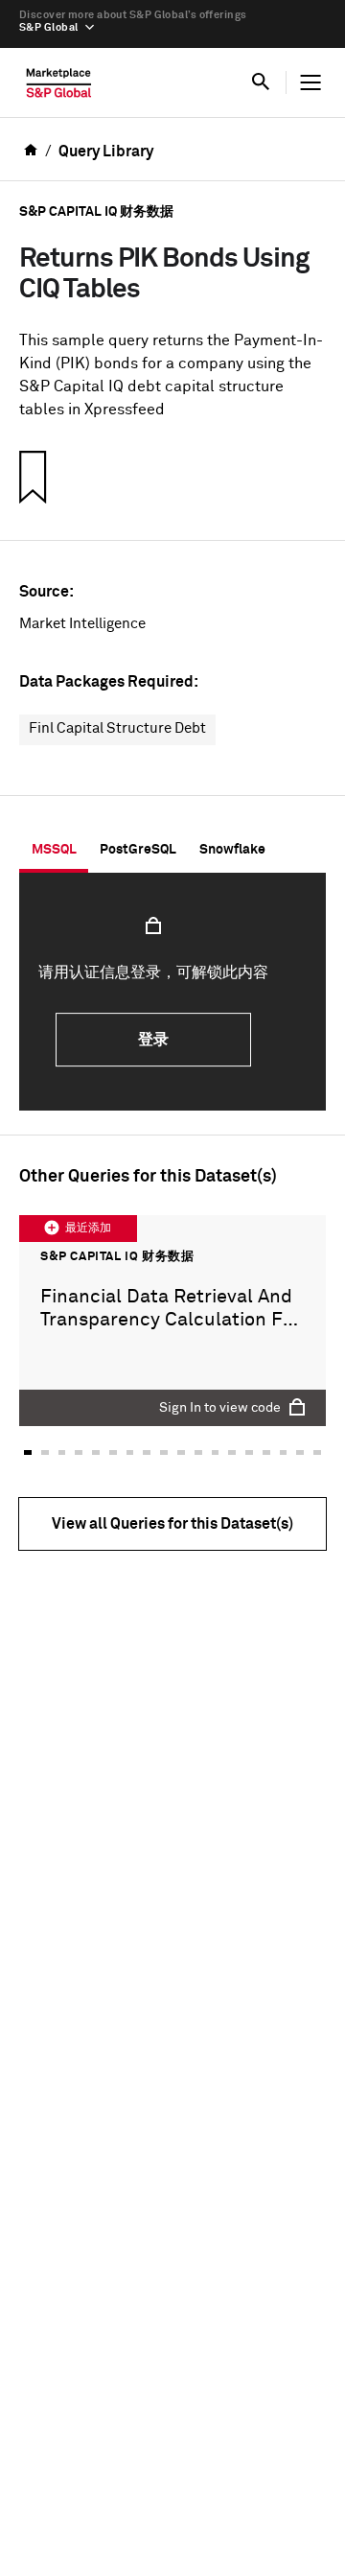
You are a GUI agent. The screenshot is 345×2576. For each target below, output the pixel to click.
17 (300, 1452)
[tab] (54, 850)
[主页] (59, 87)
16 (284, 1452)
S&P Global (48, 27)
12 (216, 1452)
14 (249, 1452)
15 (266, 1452)
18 (317, 1452)
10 (181, 1452)
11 (198, 1452)
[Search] (261, 82)
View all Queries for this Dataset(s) (172, 1524)
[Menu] (310, 82)
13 (232, 1452)
